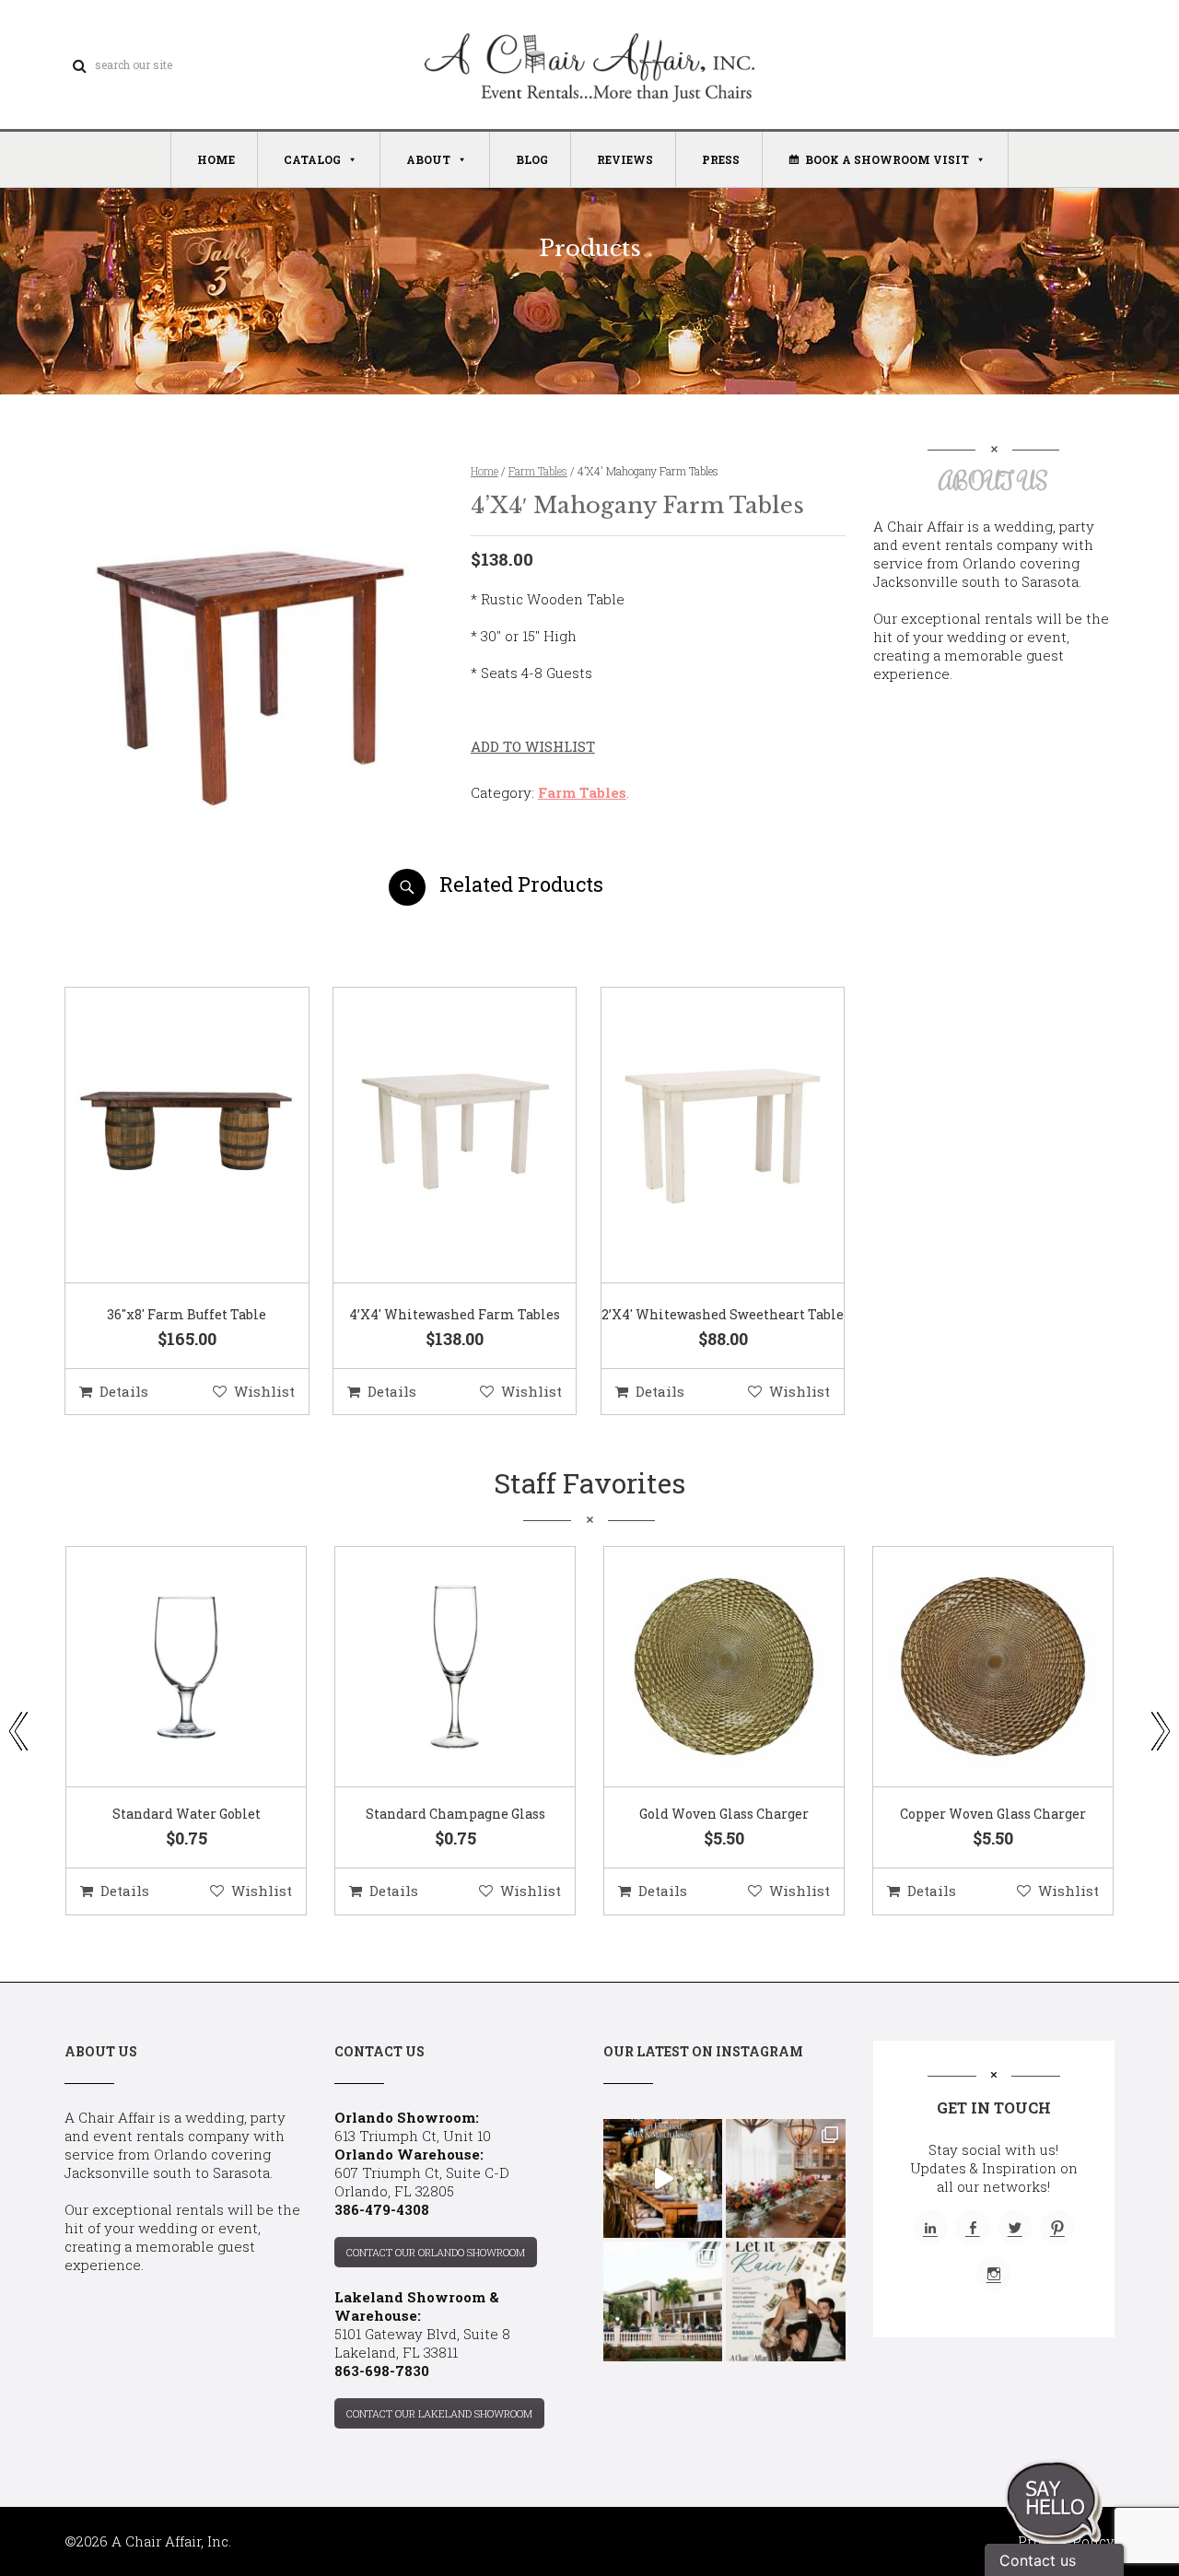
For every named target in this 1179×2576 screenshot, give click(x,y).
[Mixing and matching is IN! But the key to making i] (663, 2178)
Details (124, 1391)
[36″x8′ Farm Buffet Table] (164, 1136)
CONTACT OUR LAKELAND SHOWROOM (439, 2413)
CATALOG (312, 159)
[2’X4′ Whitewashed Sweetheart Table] (700, 1136)
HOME (216, 159)
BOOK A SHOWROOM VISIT (887, 159)
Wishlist (264, 1391)
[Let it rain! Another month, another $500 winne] (785, 2301)
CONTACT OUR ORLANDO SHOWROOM (436, 2252)
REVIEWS (625, 159)
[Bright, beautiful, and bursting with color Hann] (785, 2178)
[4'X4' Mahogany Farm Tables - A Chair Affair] (252, 899)
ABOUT (428, 159)
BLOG (532, 159)
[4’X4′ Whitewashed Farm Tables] (432, 1136)
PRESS (721, 159)
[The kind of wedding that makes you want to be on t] (663, 2301)
